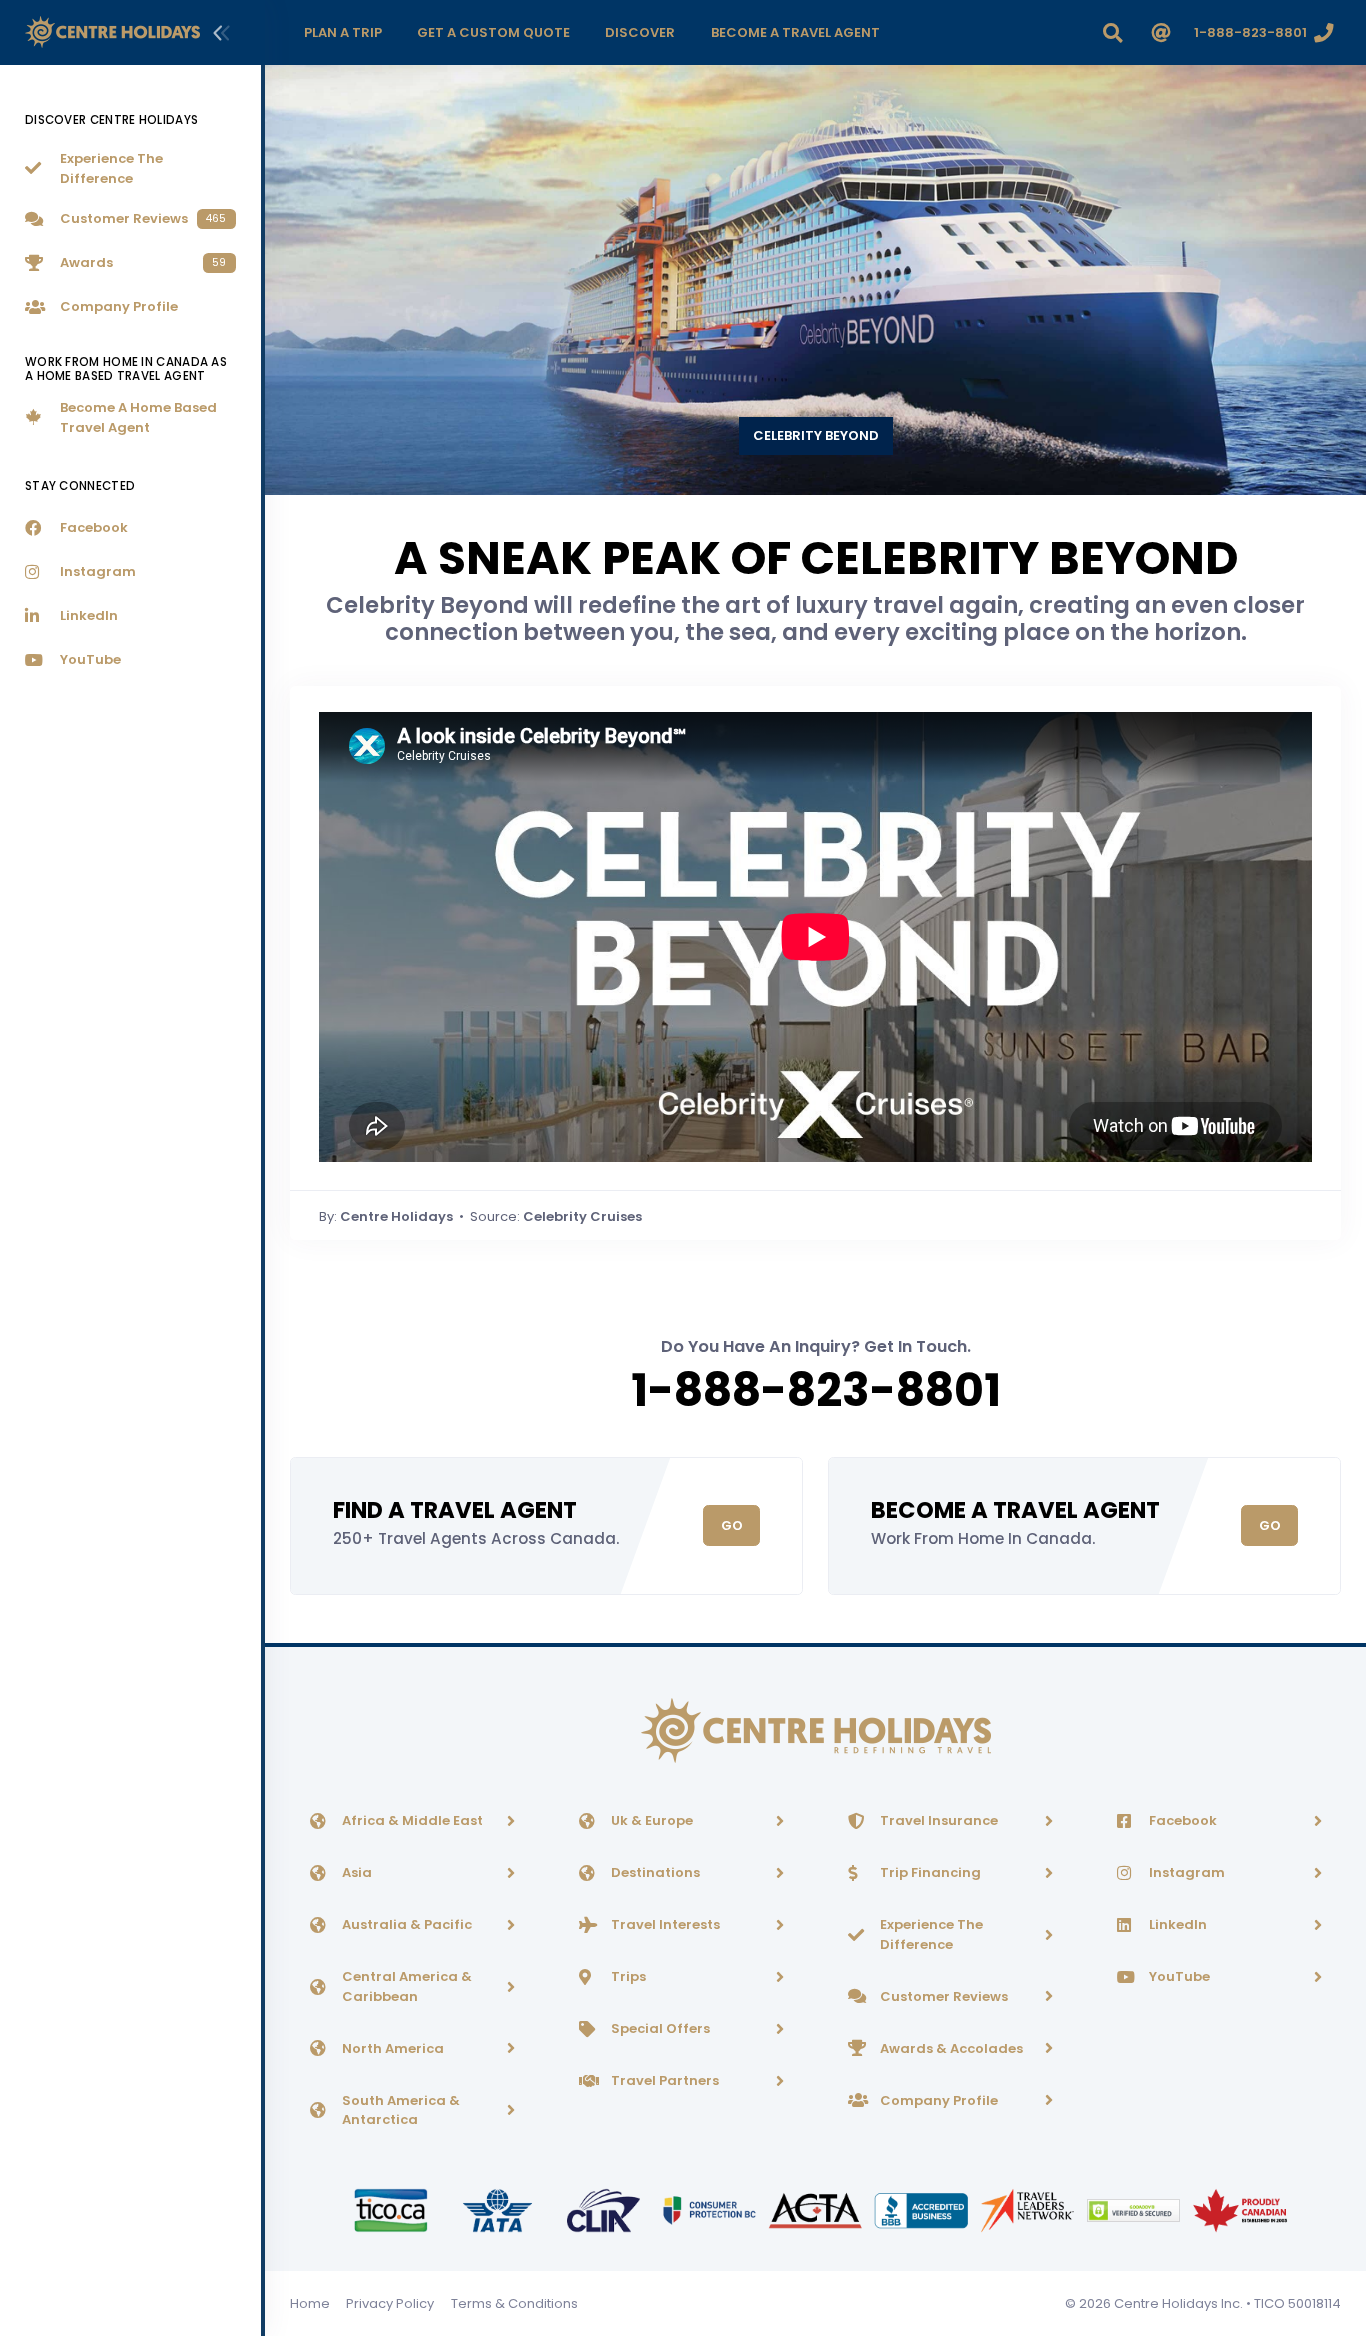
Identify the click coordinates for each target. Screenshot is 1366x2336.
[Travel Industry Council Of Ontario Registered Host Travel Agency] (392, 2209)
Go (732, 1525)
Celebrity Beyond (816, 435)
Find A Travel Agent (455, 1510)
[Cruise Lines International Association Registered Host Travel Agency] (605, 2209)
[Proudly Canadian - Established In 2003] (1239, 2209)
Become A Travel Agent (1015, 1510)
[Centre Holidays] (112, 32)
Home (310, 2303)
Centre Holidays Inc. (1178, 2303)
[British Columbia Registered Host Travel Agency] (711, 2209)
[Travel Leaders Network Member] (1029, 2209)
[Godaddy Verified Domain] (1135, 2209)
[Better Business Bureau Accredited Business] (923, 2209)
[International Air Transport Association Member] (499, 2209)
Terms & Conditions (514, 2303)
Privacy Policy (390, 2303)
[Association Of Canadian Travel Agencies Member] (817, 2209)
